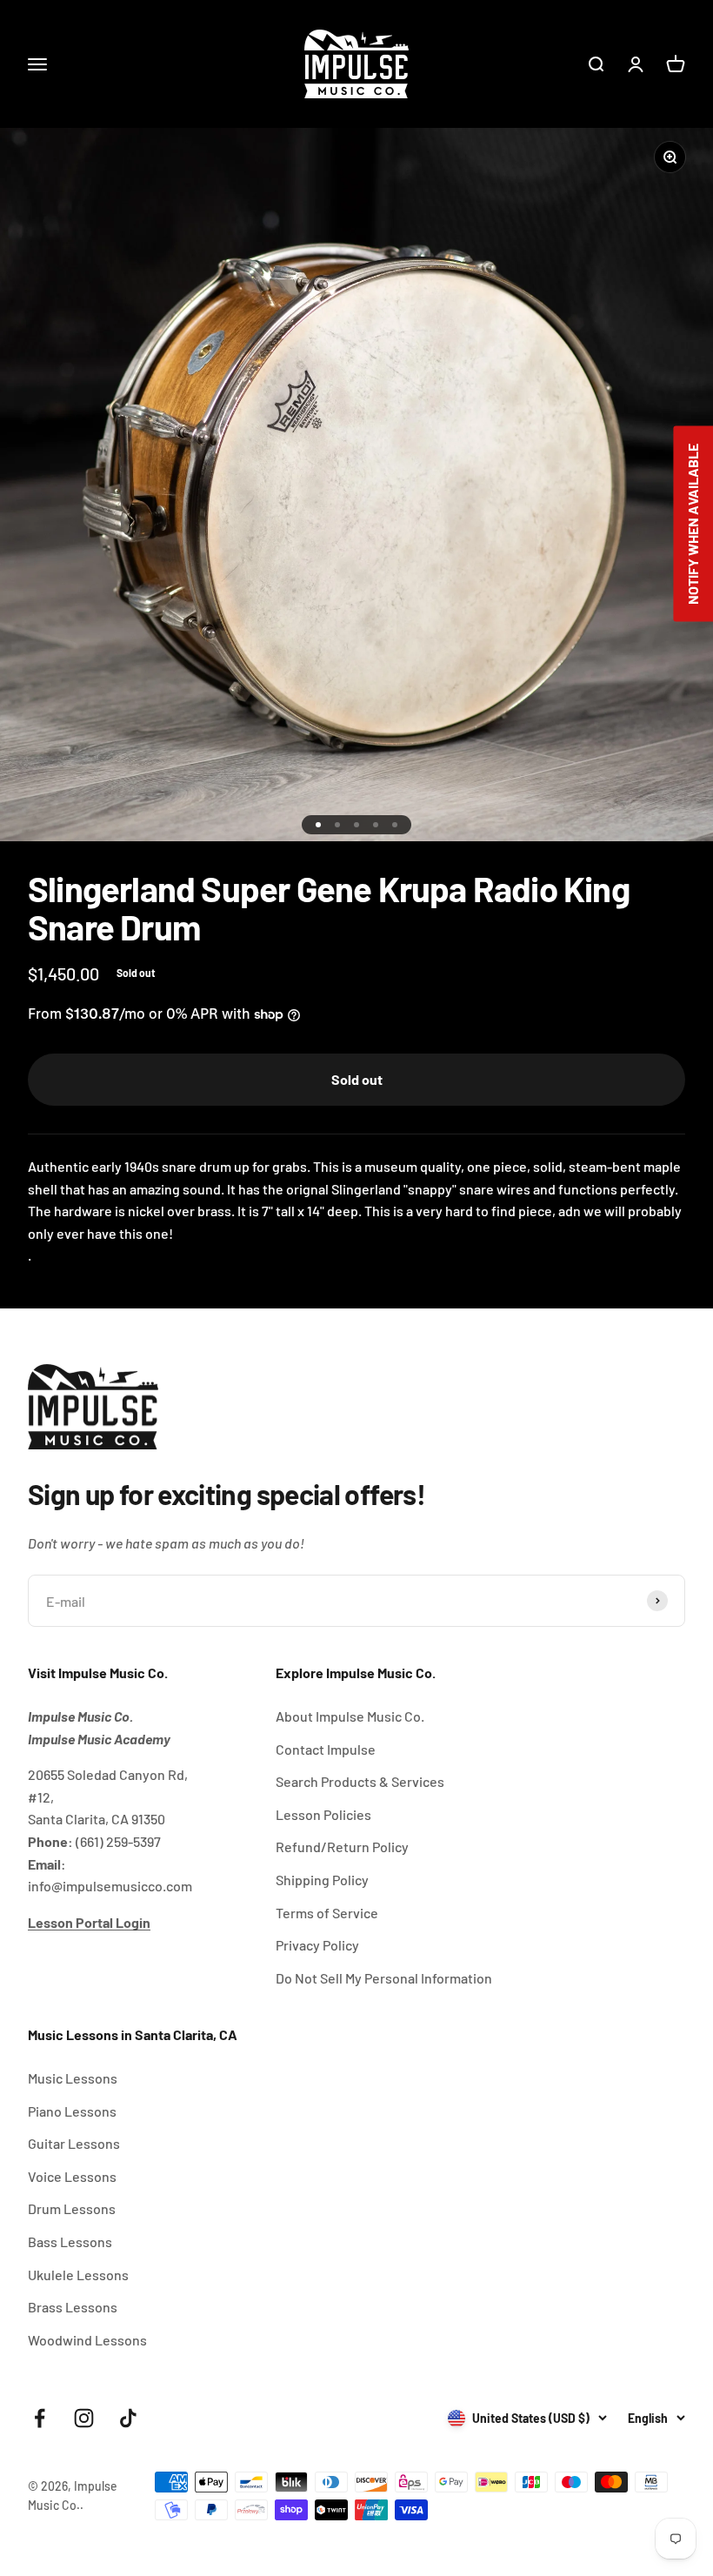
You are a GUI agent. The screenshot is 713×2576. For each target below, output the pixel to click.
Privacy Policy (317, 1945)
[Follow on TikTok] (128, 2418)
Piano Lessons (72, 2111)
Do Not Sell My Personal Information (384, 1978)
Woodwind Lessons (87, 2340)
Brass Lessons (73, 2307)
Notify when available (693, 524)
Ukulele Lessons (78, 2275)
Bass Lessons (70, 2241)
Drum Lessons (72, 2208)
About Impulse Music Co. (350, 1716)
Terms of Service (327, 1913)
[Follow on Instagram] (84, 2418)
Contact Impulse (326, 1749)
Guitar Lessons (74, 2143)
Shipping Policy (322, 1880)
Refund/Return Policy (342, 1847)
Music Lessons (73, 2078)
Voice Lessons (72, 2176)
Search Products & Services (360, 1781)
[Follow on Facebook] (40, 2418)
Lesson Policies (323, 1814)
